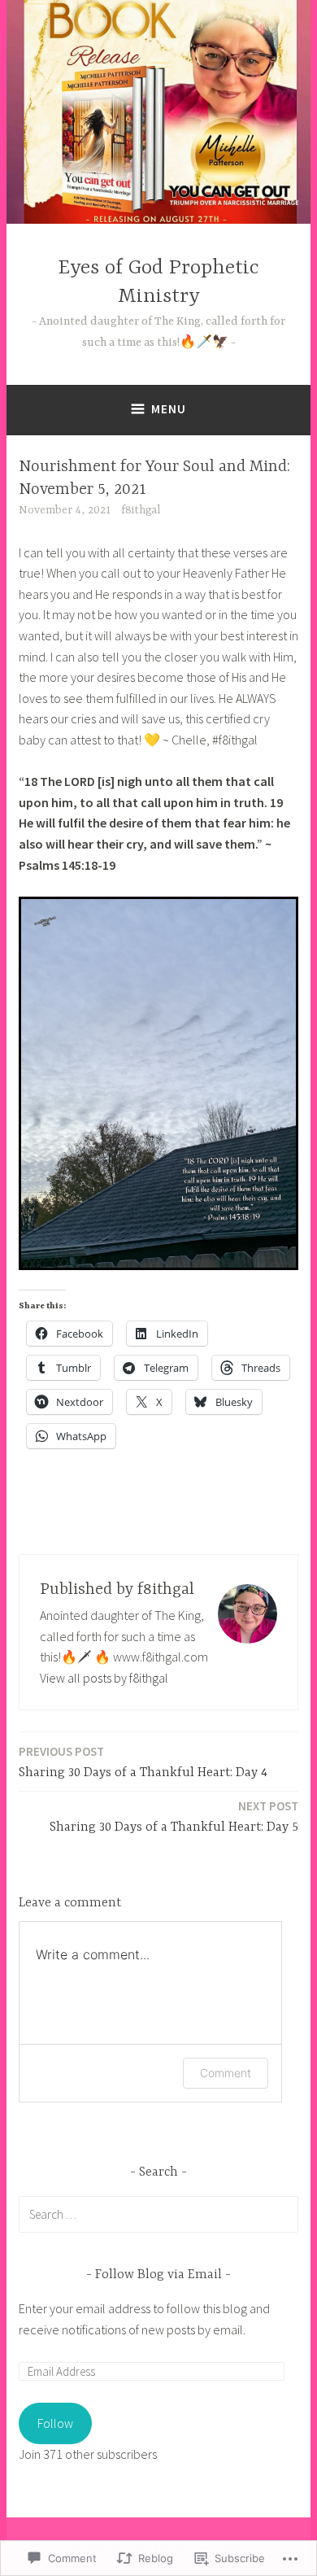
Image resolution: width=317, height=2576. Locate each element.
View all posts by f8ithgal (104, 1678)
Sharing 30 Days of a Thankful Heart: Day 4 (143, 1762)
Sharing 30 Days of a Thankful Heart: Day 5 (174, 1816)
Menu (169, 409)
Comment (226, 2073)
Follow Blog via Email (158, 2275)
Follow (55, 2423)
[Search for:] (158, 2214)
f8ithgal (141, 510)
